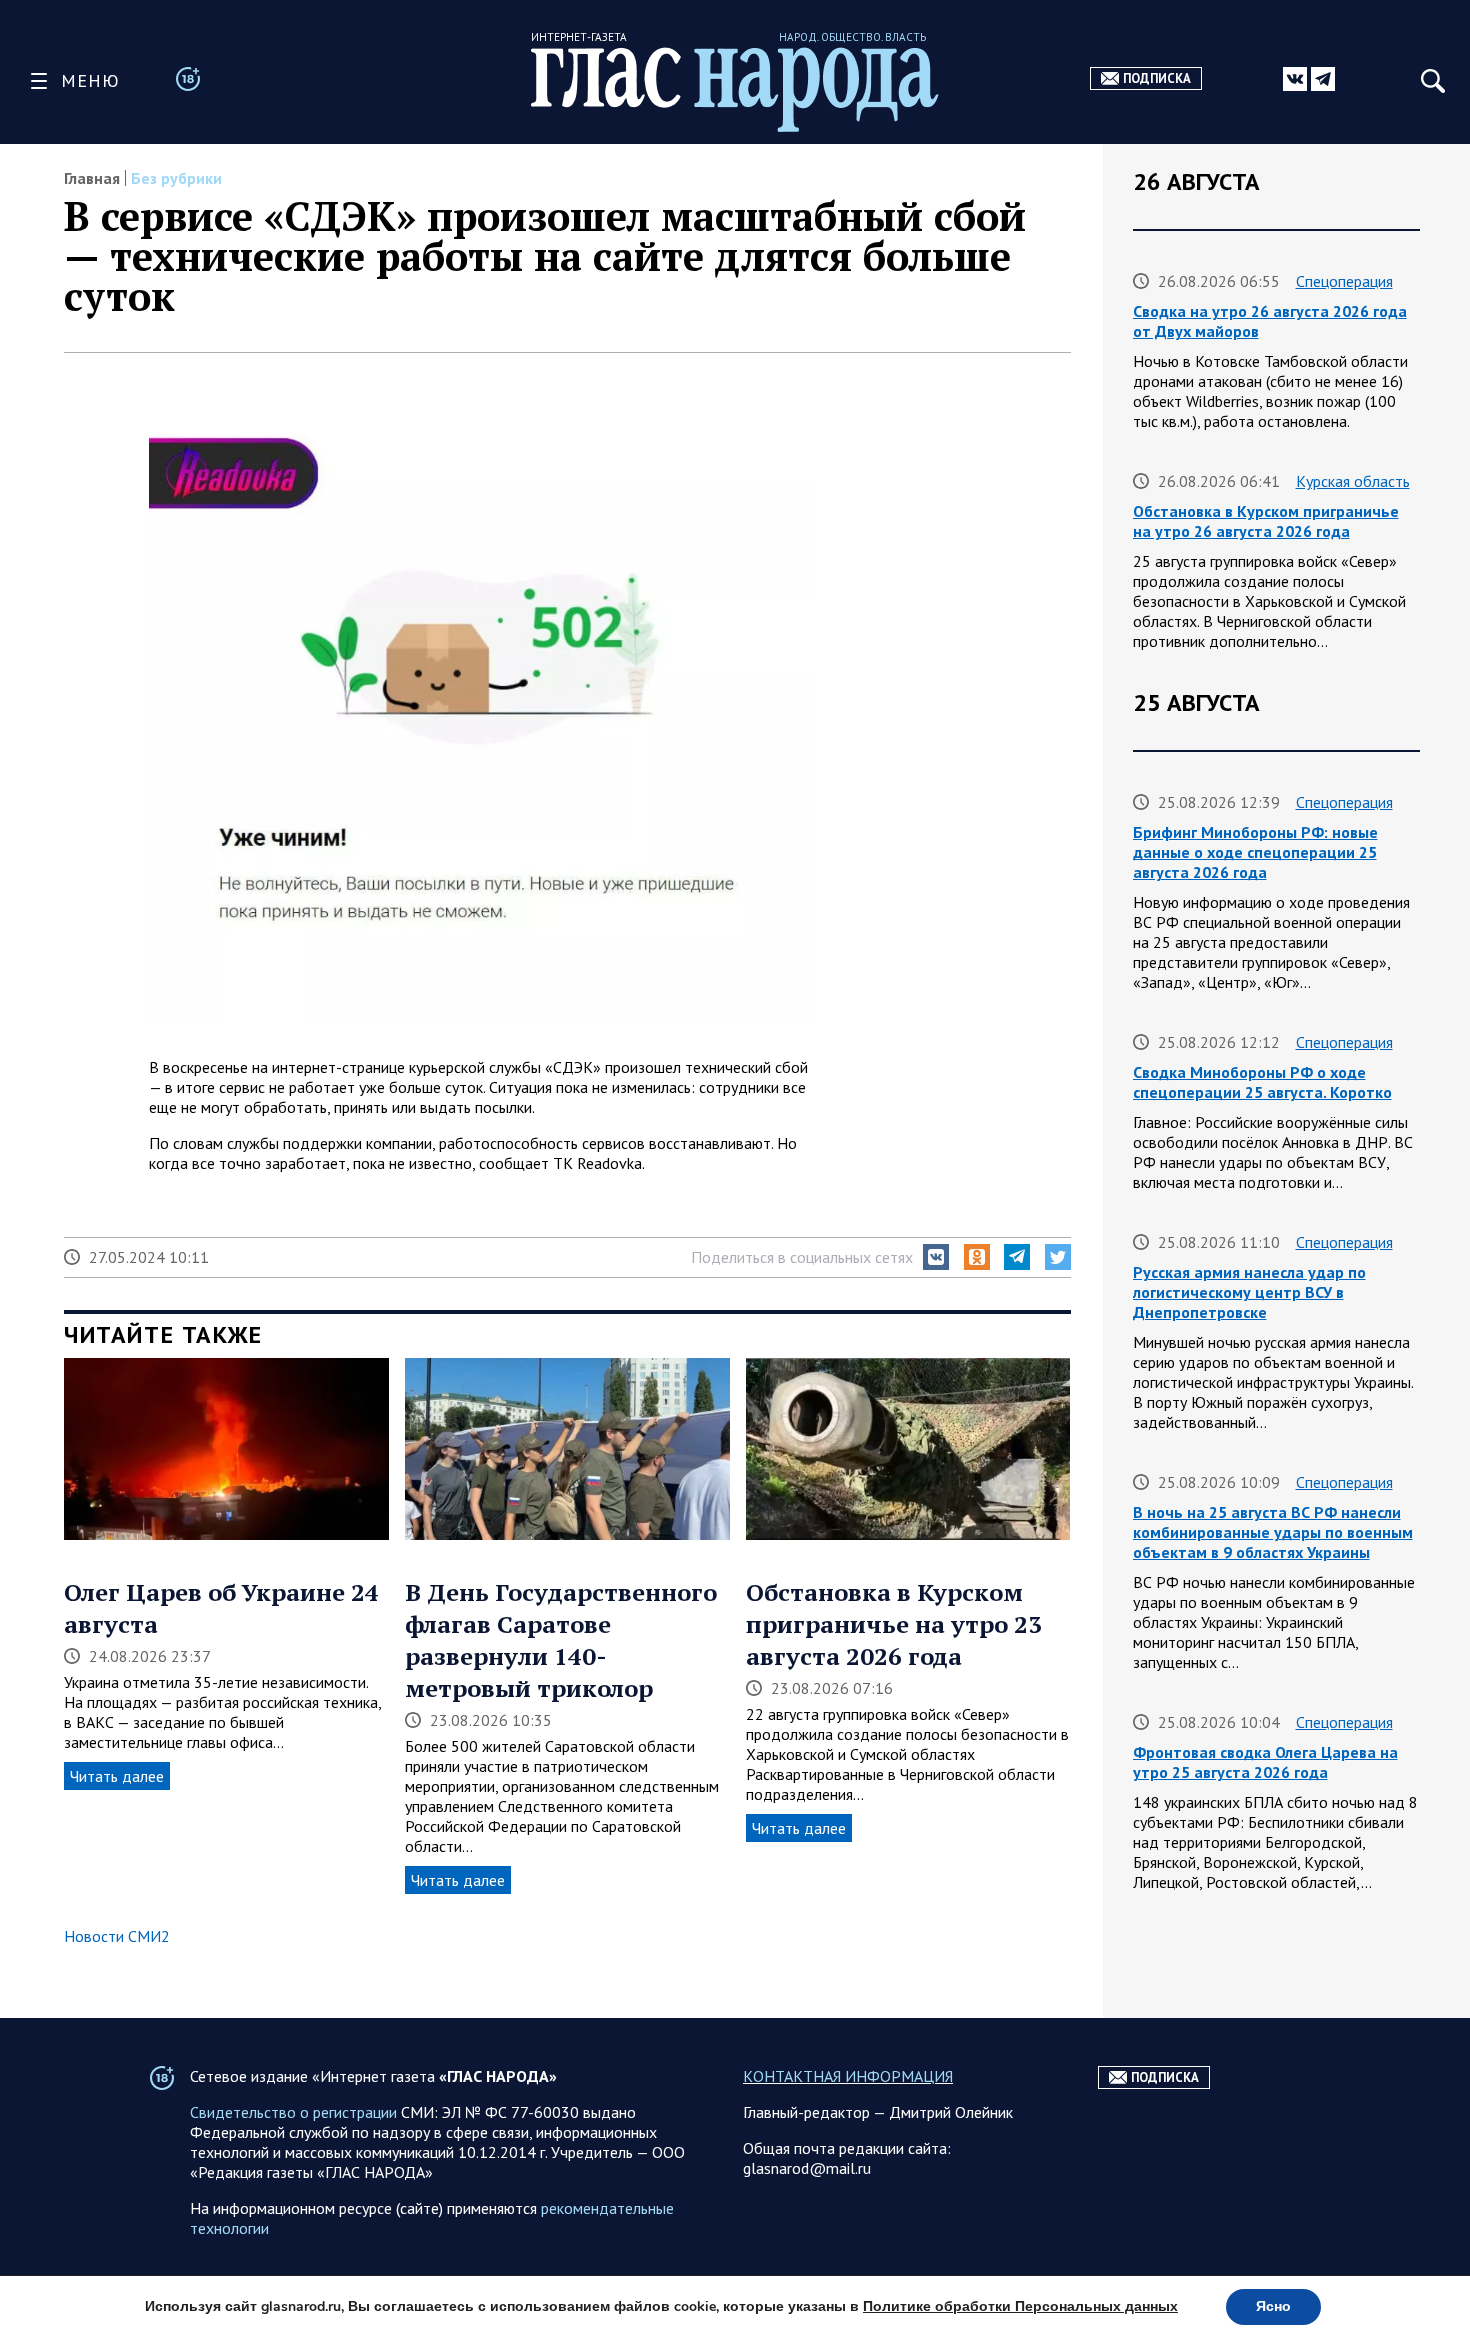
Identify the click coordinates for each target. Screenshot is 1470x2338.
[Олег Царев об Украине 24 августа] (226, 1451)
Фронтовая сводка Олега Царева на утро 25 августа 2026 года (1265, 1762)
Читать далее (117, 1776)
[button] (936, 1257)
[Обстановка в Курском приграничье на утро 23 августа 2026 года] (908, 1451)
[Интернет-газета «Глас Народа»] (735, 89)
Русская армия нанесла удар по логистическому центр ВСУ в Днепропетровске (1249, 1292)
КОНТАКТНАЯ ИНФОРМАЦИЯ (848, 2076)
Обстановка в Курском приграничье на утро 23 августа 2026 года (894, 1624)
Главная (92, 178)
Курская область (1353, 481)
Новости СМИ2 (117, 1936)
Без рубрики (176, 178)
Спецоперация (1344, 281)
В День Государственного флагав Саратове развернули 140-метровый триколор (561, 1640)
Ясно (1273, 2306)
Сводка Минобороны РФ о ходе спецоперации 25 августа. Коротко (1262, 1082)
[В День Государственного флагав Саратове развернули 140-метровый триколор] (567, 1451)
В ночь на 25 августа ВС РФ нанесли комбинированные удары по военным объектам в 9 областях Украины (1273, 1532)
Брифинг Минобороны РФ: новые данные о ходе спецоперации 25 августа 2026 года (1255, 852)
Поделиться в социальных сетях (802, 1257)
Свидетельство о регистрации (293, 2112)
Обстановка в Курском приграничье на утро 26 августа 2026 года (1266, 521)
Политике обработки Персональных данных (1020, 2306)
